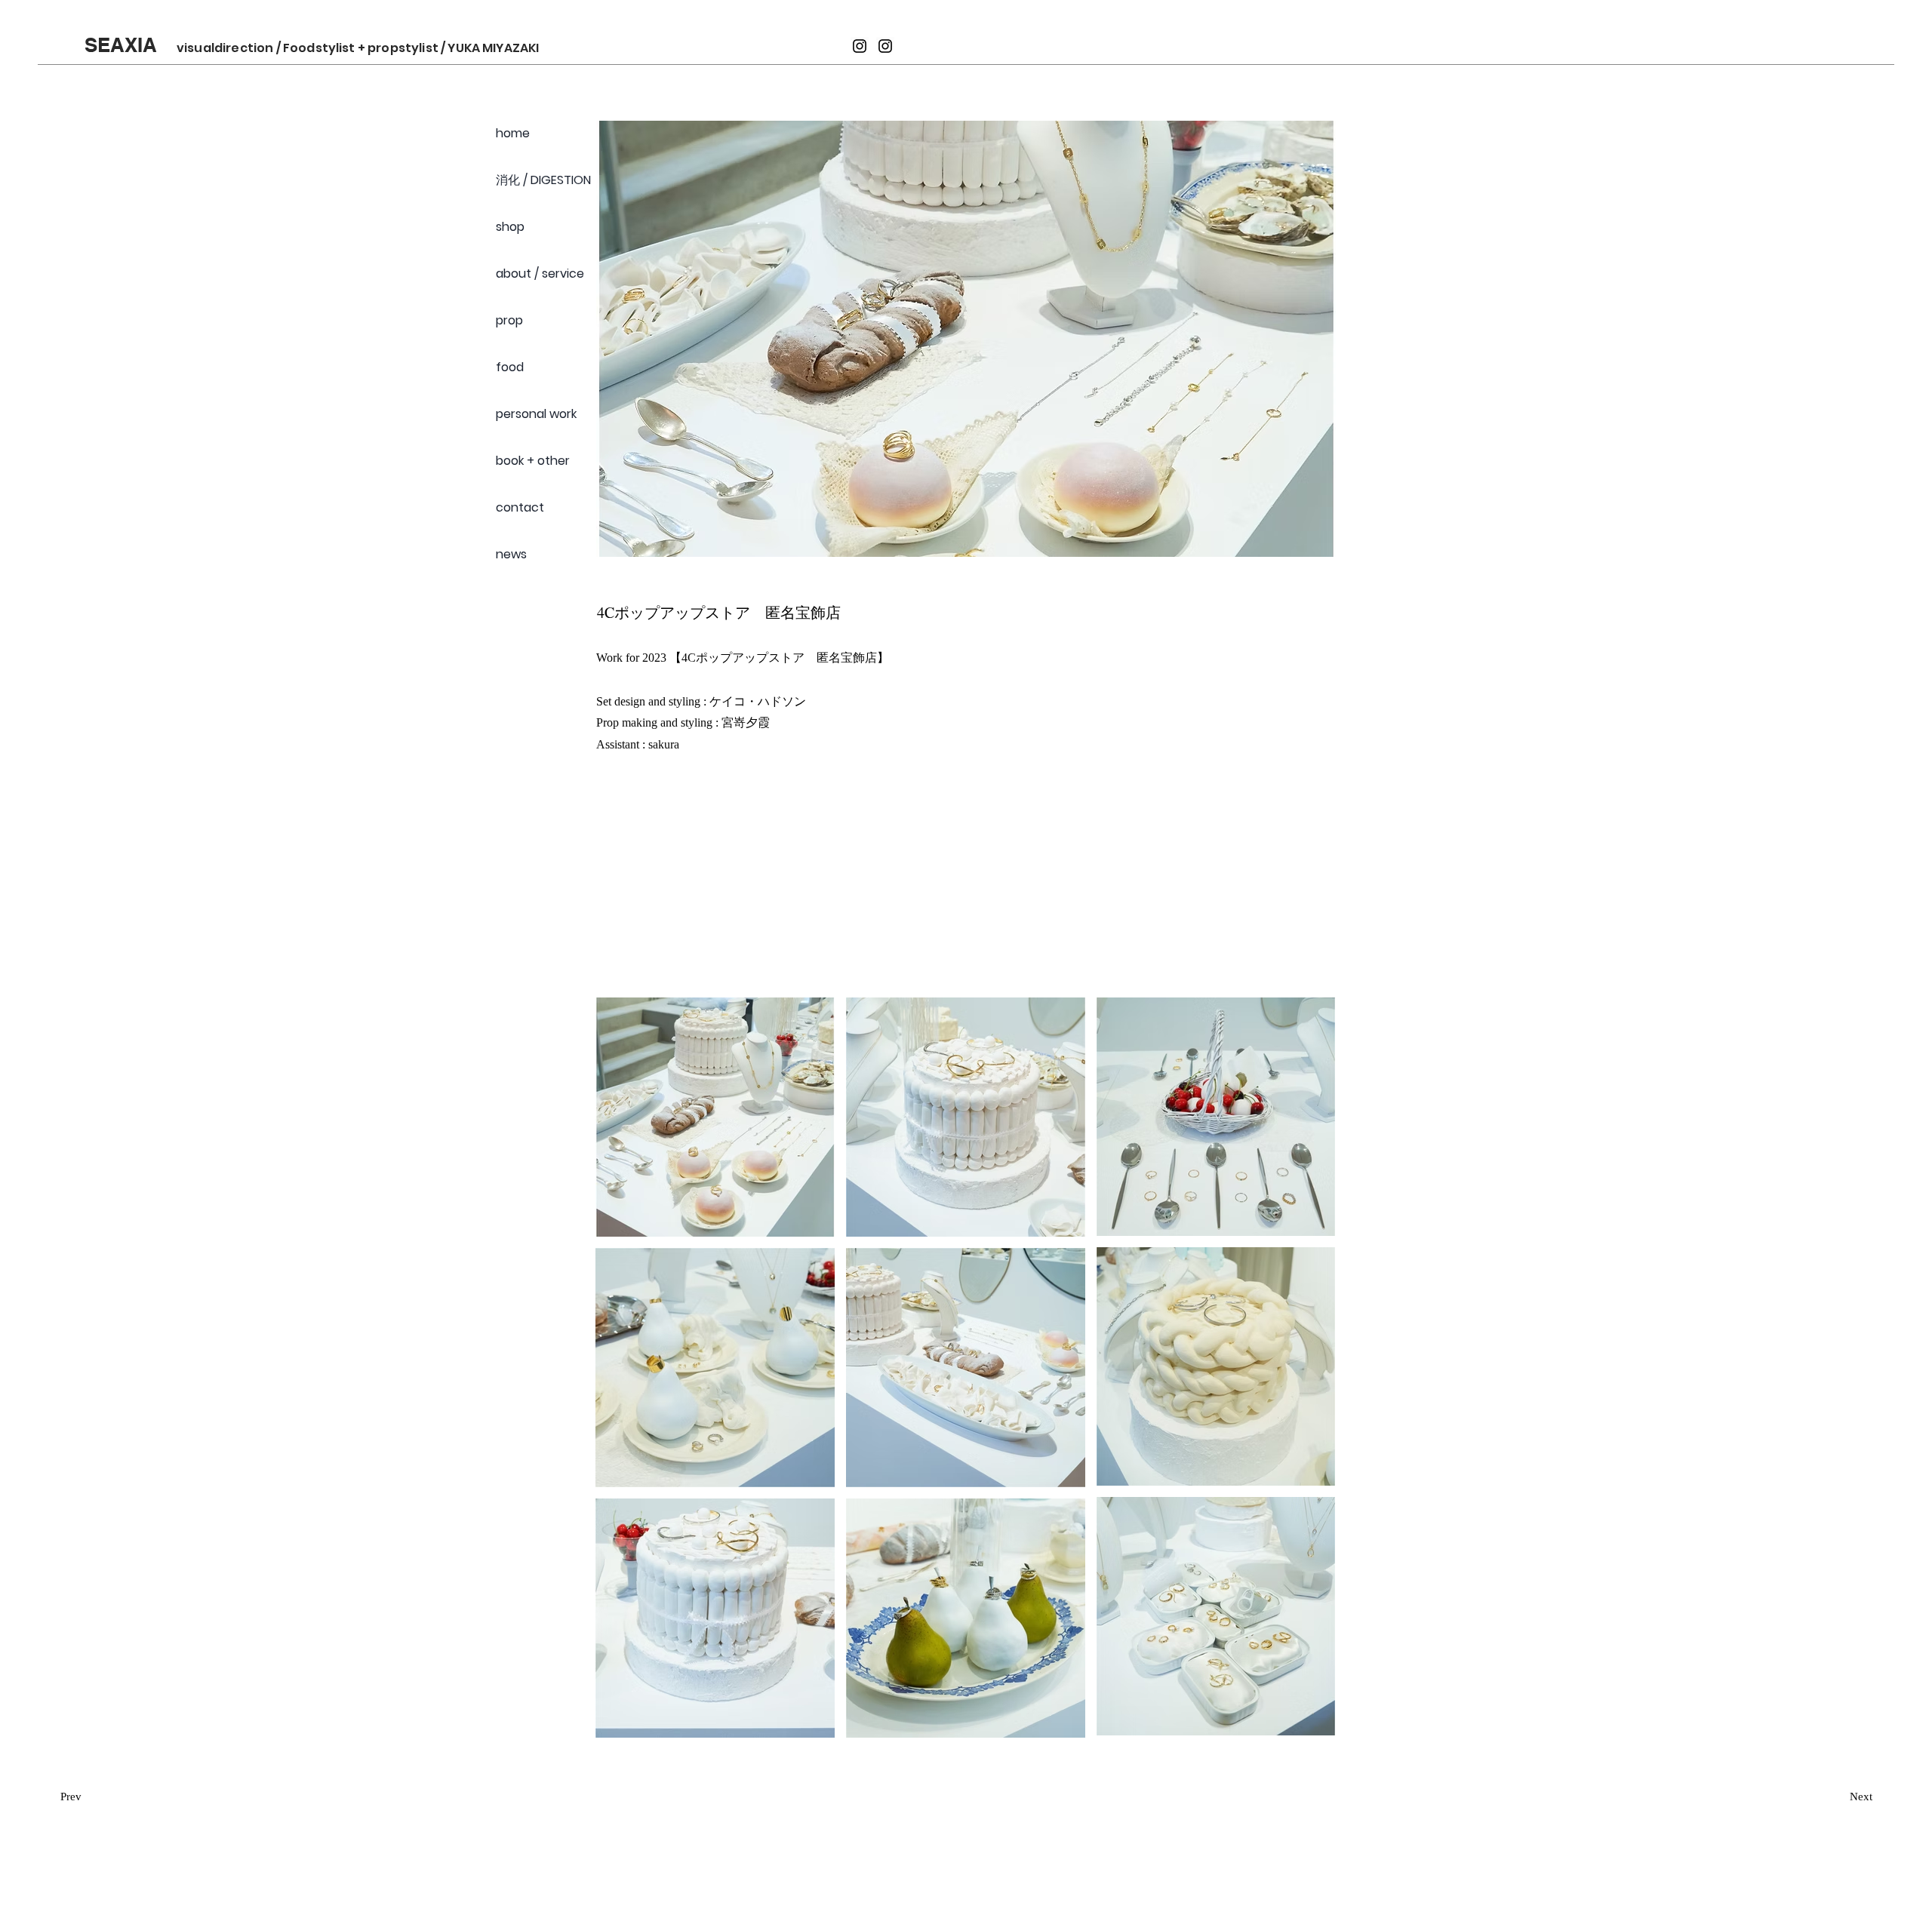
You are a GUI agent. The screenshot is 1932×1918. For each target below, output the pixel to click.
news (511, 554)
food (510, 367)
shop (510, 227)
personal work (536, 414)
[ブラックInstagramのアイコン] (860, 46)
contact (520, 507)
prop (509, 320)
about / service (540, 274)
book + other (533, 461)
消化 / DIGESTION (543, 180)
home (513, 133)
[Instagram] (885, 46)
